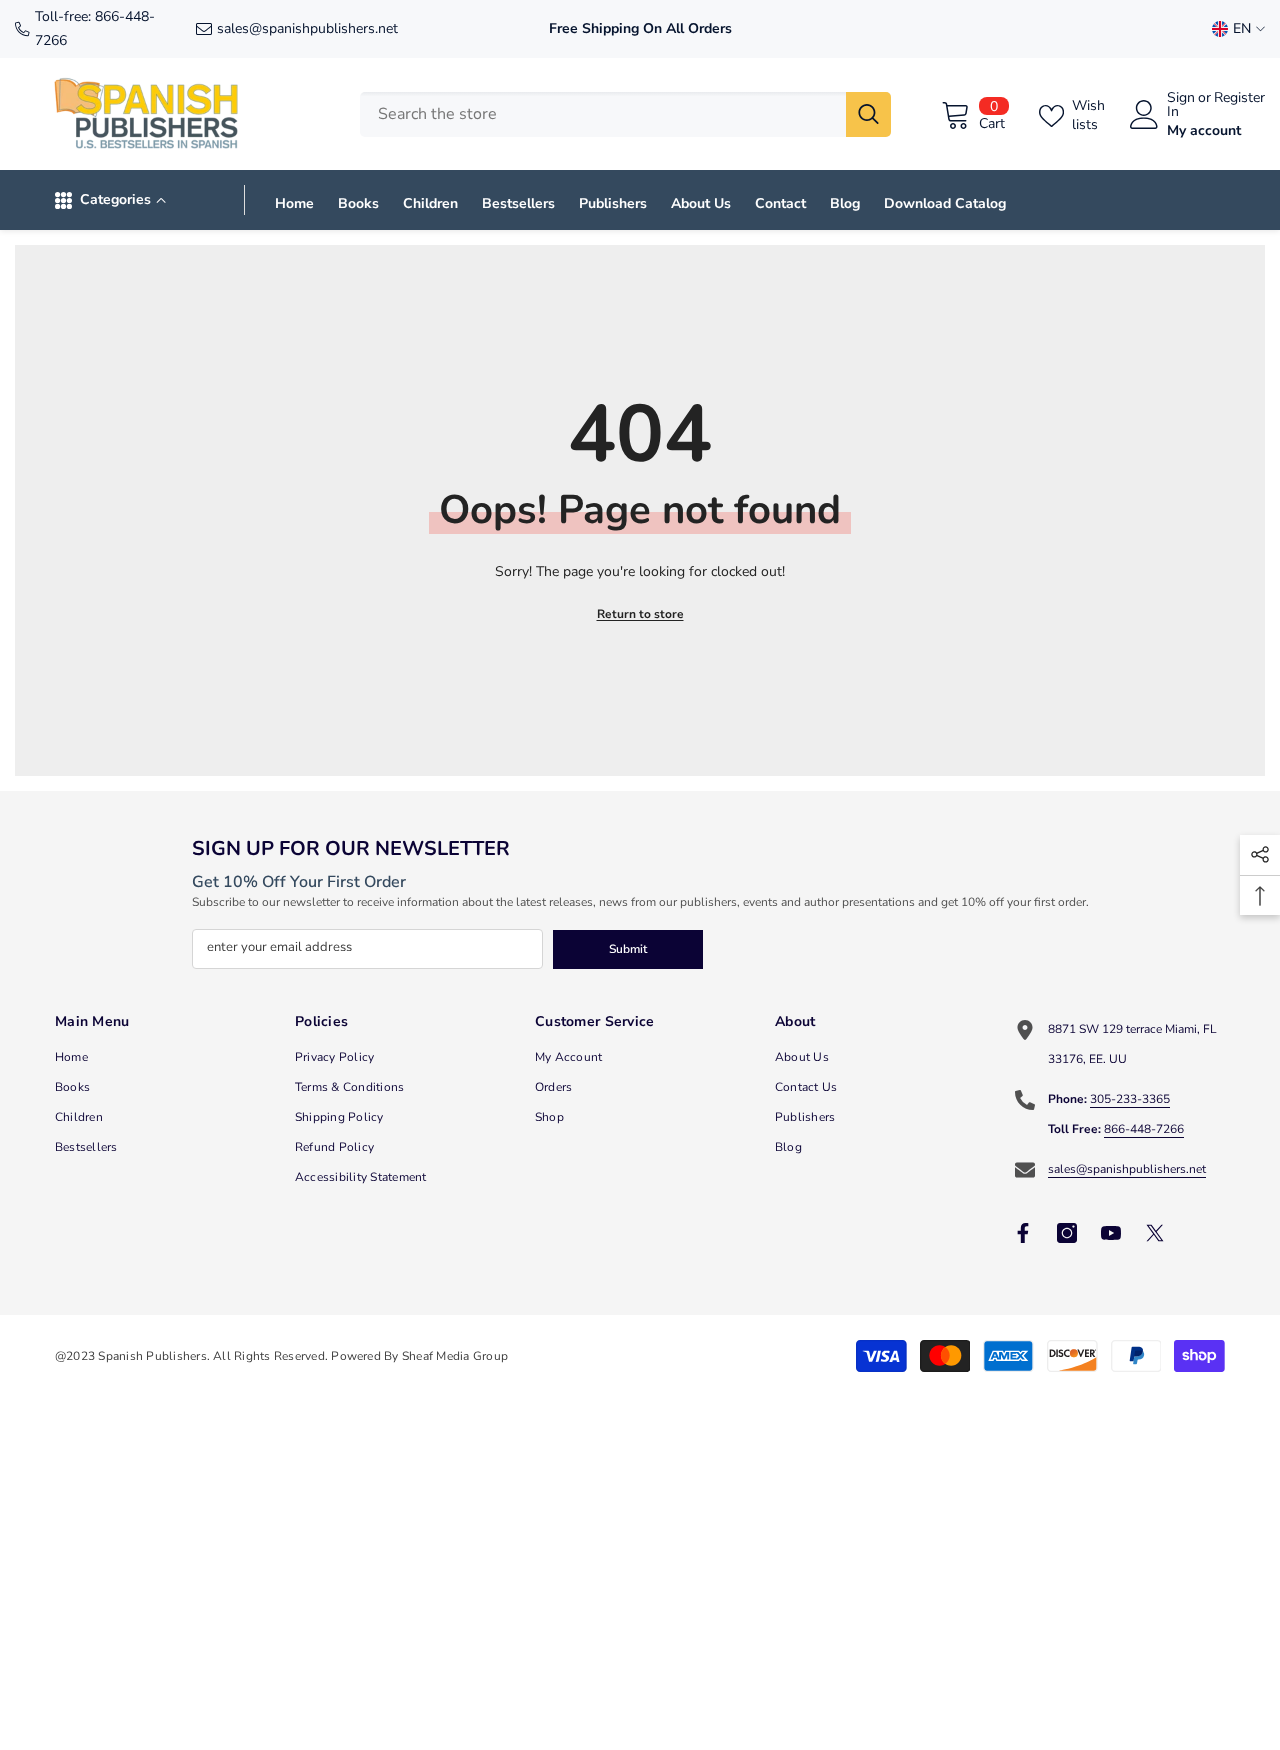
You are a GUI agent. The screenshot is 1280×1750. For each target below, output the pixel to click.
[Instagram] (1067, 1233)
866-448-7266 (1144, 1129)
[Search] (625, 114)
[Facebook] (1023, 1233)
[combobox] (603, 114)
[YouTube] (1111, 1233)
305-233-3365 (1130, 1099)
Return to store (640, 614)
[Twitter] (1155, 1233)
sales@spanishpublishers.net (307, 28)
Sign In (1181, 105)
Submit (628, 949)
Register (1239, 99)
